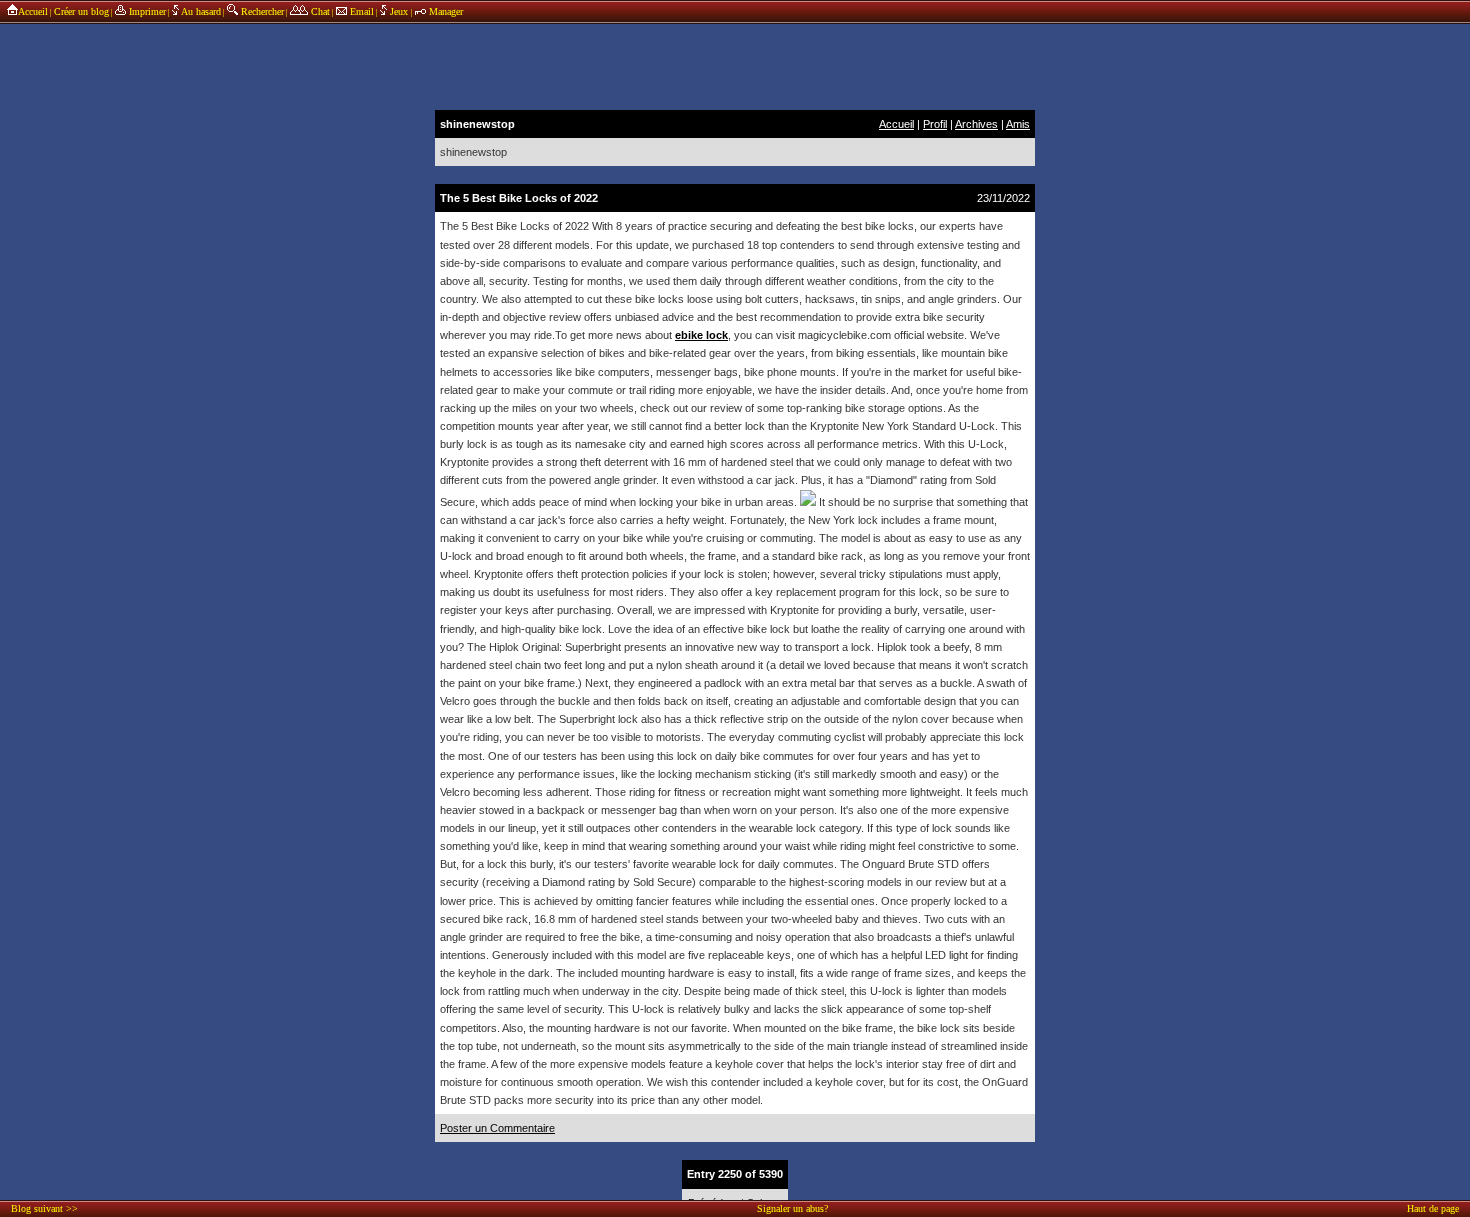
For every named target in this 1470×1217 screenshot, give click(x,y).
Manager (444, 11)
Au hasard (200, 11)
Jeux (399, 11)
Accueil (33, 11)
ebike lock (701, 335)
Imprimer (146, 11)
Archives (976, 124)
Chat (319, 11)
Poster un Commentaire (497, 1128)
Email (360, 11)
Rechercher (261, 11)
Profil (935, 124)
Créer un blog (81, 11)
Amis (1018, 124)
